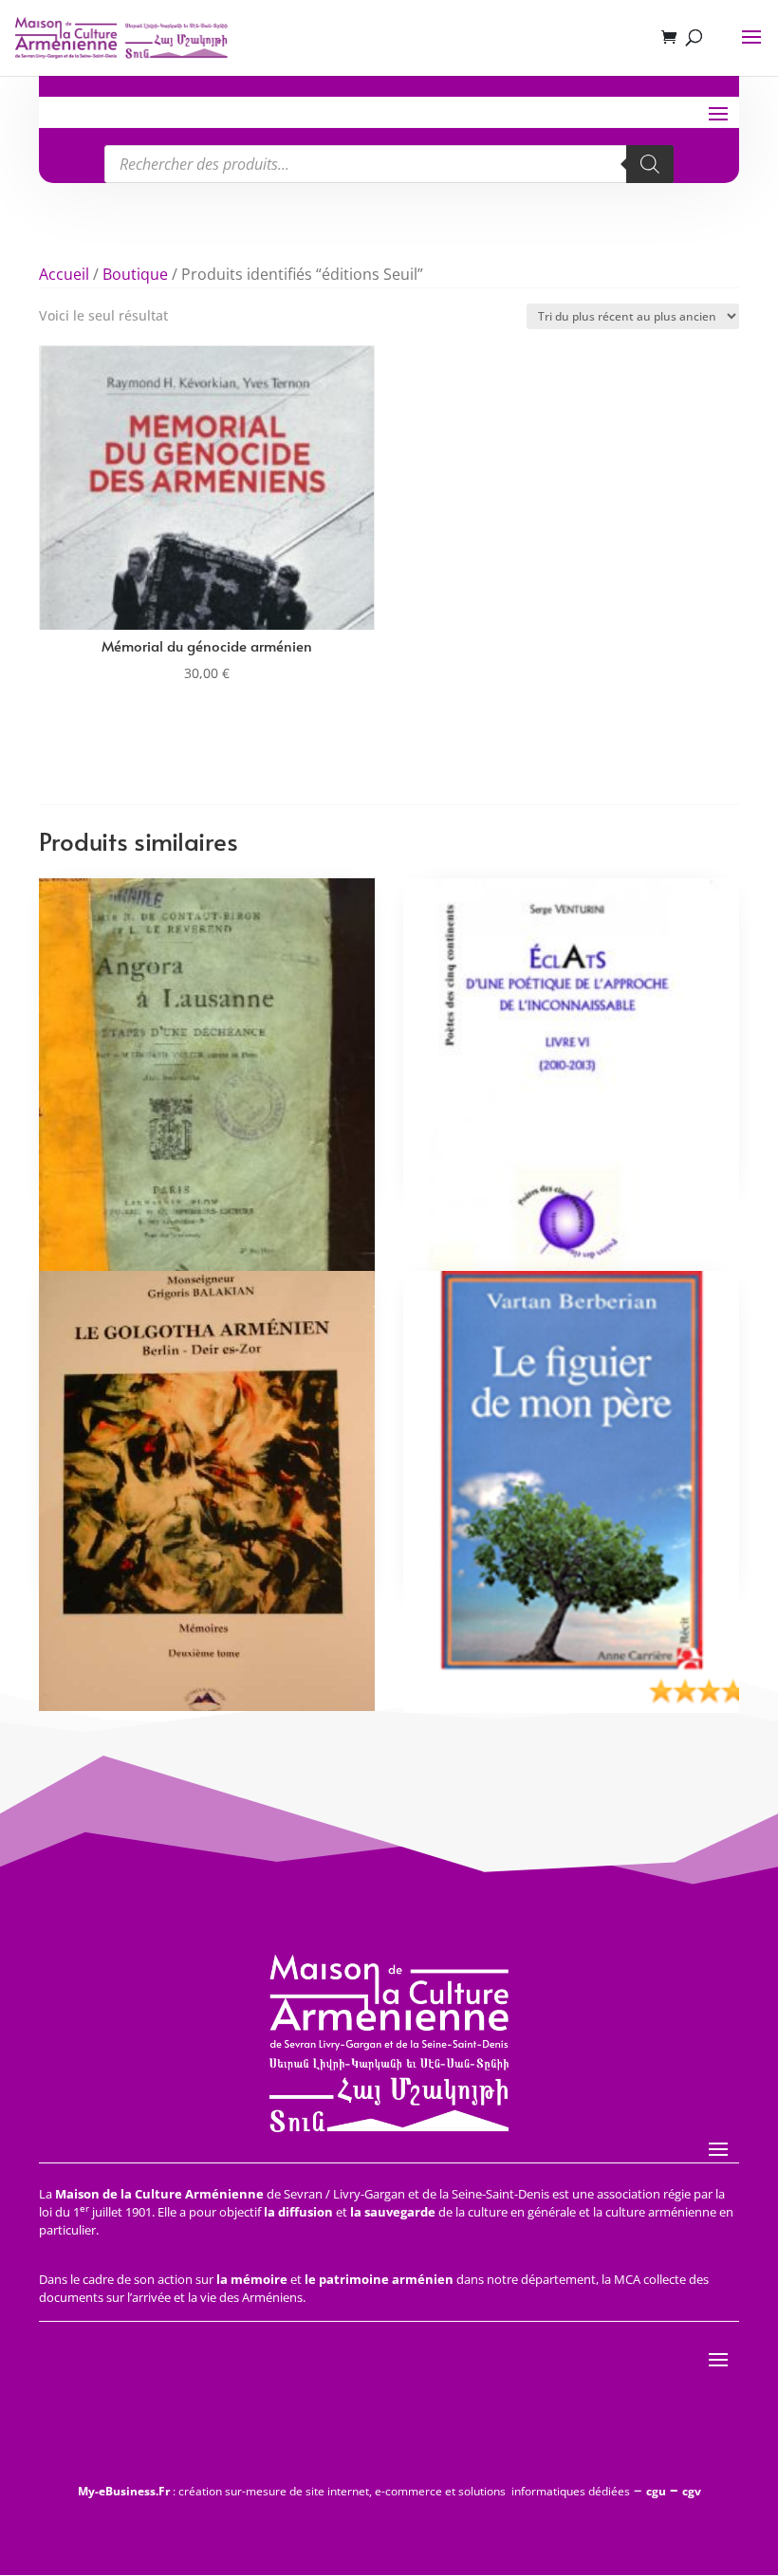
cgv (692, 2491)
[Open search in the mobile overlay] (389, 164)
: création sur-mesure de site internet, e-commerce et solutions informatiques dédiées (354, 2491)
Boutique (135, 274)
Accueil (64, 274)
